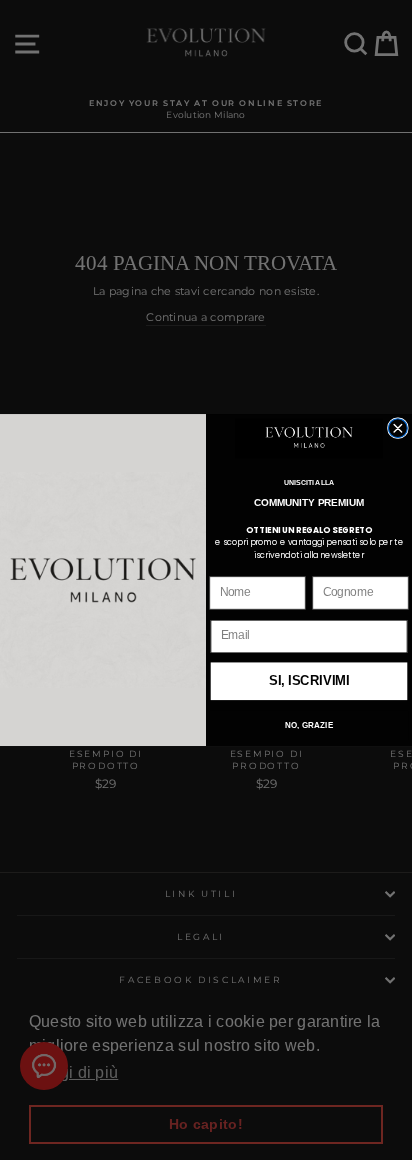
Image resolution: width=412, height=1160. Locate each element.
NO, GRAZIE (309, 725)
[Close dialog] (397, 428)
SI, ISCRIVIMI (309, 681)
